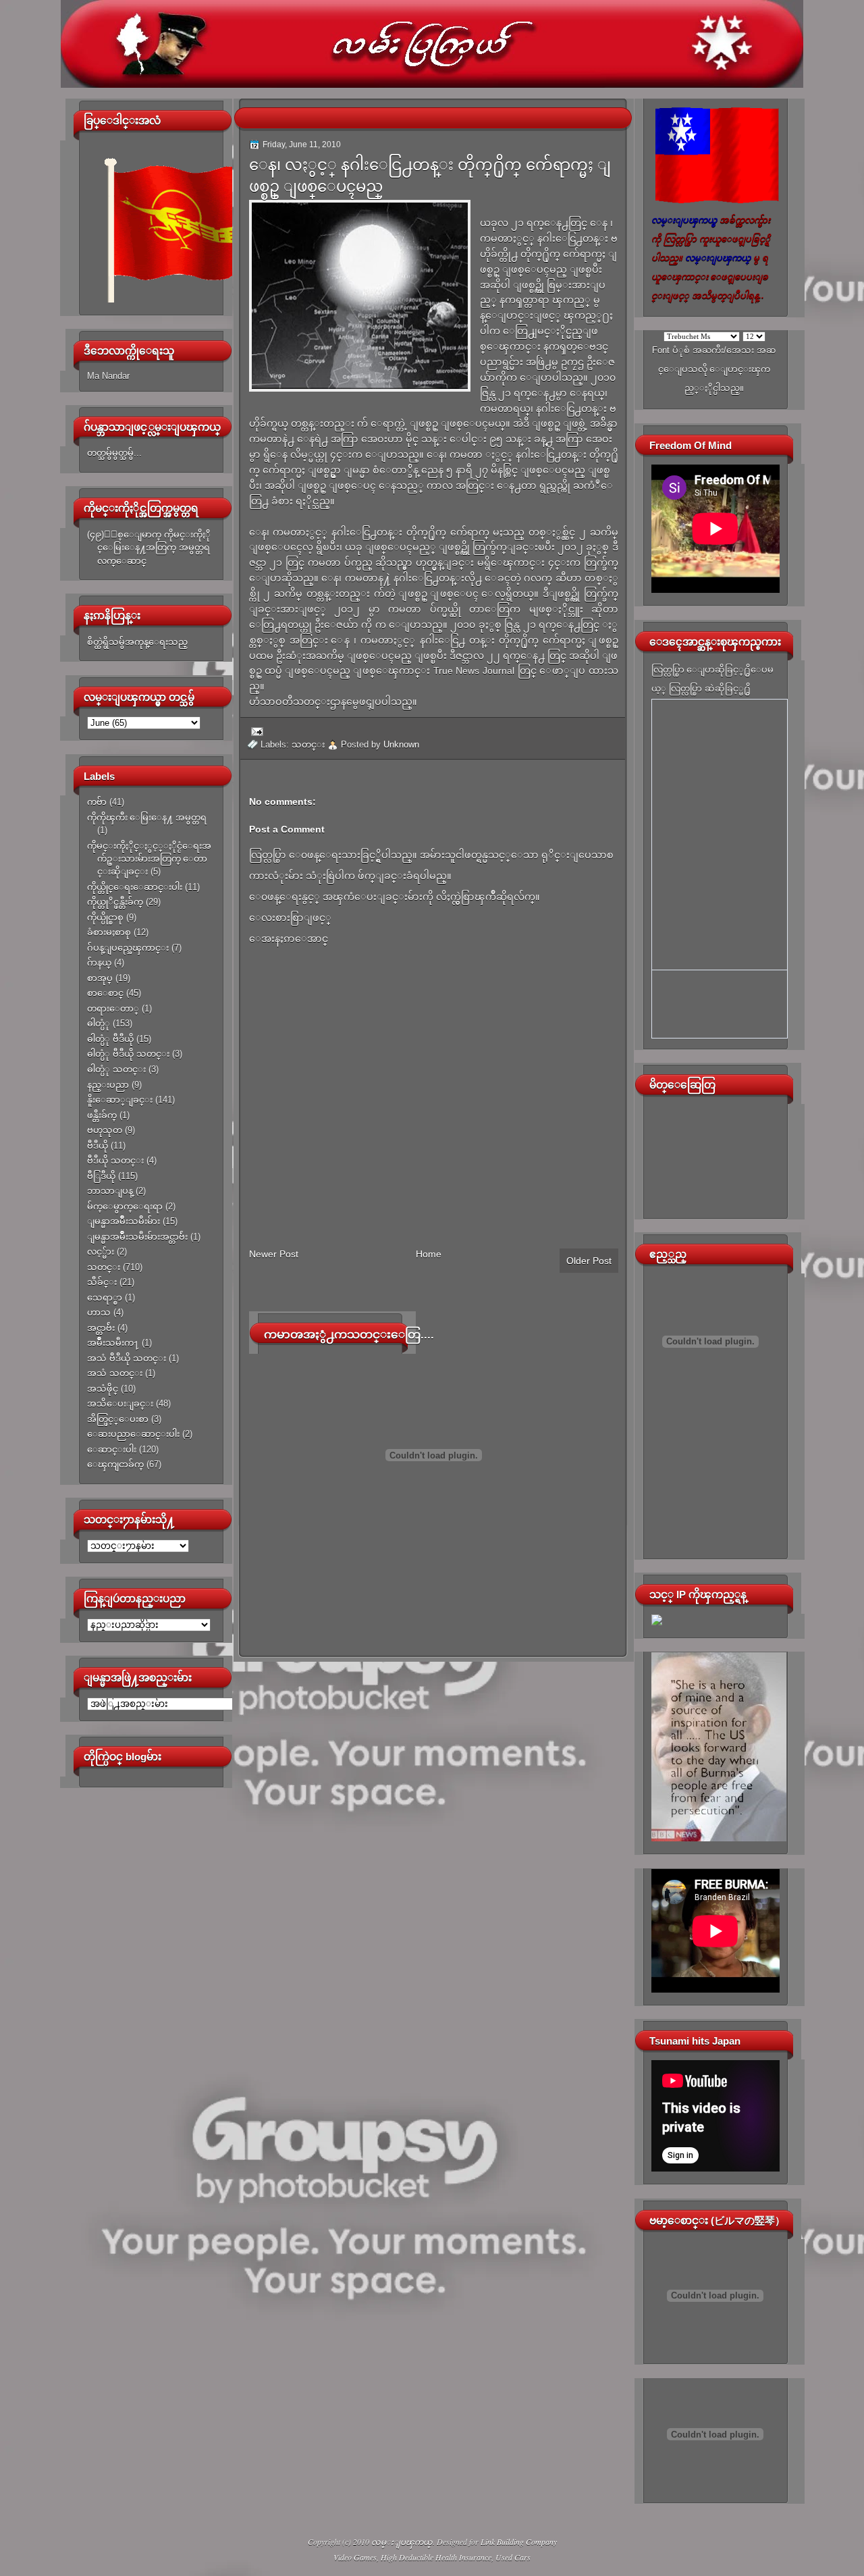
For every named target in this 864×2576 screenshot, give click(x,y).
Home (429, 1254)
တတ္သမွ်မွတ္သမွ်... (114, 453)
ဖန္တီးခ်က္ (102, 1115)
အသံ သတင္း (115, 1373)
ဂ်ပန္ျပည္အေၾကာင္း (128, 948)
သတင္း (104, 1267)
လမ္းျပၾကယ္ (402, 2542)
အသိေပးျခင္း (120, 1403)
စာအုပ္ (100, 978)
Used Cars (513, 2557)
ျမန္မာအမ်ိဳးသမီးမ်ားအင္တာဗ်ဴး (137, 1237)
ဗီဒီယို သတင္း (115, 1160)
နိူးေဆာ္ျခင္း (120, 1100)
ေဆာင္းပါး (112, 1449)
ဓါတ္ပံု (99, 1023)
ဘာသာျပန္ (110, 1191)
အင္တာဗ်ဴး (101, 1328)
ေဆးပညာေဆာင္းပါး (133, 1434)
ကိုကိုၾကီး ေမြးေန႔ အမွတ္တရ (147, 817)
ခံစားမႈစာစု (109, 932)
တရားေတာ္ (113, 1008)
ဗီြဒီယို (101, 1176)
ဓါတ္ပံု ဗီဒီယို (110, 1039)
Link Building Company (519, 2542)
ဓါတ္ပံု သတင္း (116, 1069)
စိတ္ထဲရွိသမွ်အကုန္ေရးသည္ (137, 642)
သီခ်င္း (102, 1282)
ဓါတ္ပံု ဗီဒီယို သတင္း (128, 1054)
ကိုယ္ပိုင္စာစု (105, 917)
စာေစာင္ (105, 993)
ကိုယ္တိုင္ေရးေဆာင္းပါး (135, 887)
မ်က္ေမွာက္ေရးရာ (125, 1206)
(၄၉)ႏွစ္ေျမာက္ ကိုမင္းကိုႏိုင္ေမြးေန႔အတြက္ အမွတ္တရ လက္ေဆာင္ (149, 548)
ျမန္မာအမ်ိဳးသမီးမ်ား (124, 1221)
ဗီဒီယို (98, 1146)
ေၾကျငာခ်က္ (115, 1464)
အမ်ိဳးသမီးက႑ (113, 1343)
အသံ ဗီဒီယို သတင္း (127, 1358)
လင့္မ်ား (101, 1252)
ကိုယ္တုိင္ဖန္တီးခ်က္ (115, 902)
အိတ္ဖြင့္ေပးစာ (118, 1419)
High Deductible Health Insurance (436, 2557)
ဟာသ (99, 1312)
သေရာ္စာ (105, 1297)
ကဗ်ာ (97, 802)
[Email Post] (255, 731)
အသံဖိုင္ (103, 1389)
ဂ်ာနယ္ (99, 963)
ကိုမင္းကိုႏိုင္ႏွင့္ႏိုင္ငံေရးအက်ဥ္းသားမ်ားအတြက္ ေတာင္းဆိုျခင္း (149, 859)
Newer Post (274, 1254)
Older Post (589, 1261)
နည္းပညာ (108, 1085)
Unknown (401, 744)
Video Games (355, 2557)
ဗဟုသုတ (105, 1130)
